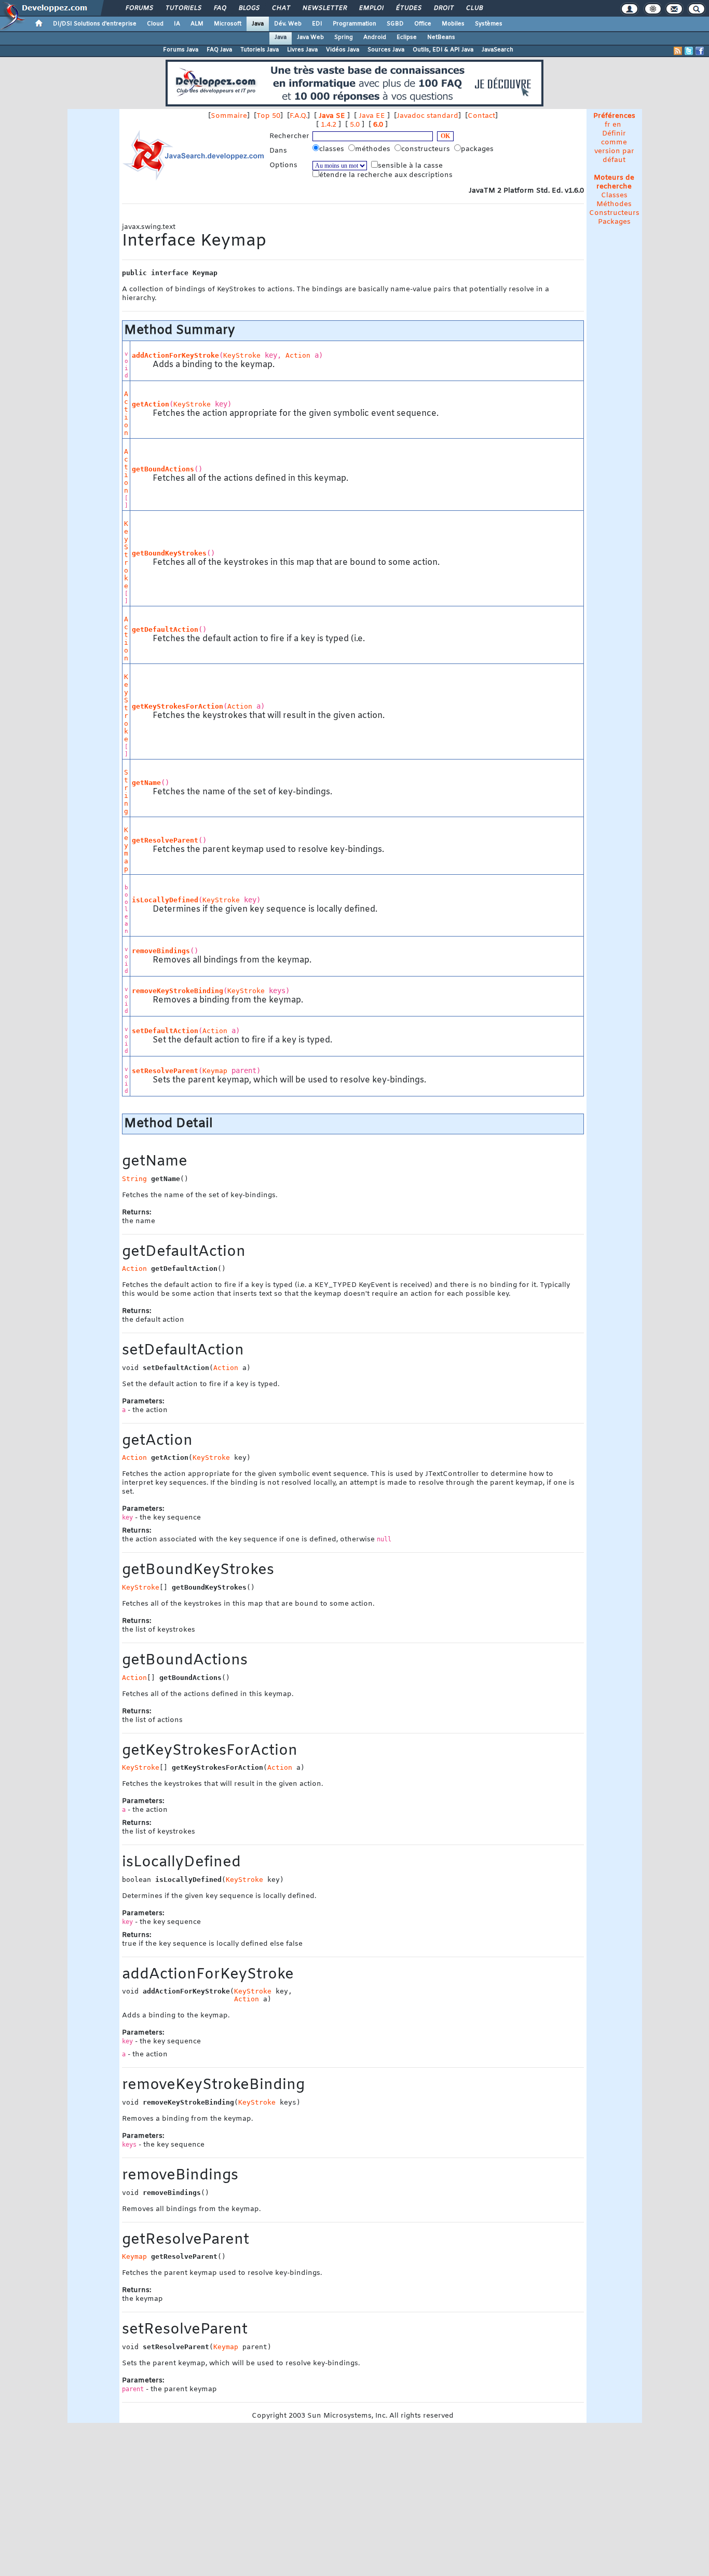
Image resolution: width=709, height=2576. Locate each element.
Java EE (372, 116)
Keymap (126, 849)
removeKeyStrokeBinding (178, 991)
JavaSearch (497, 50)
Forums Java (181, 50)
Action (298, 355)
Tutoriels (183, 8)
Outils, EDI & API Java (443, 50)
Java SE (332, 116)
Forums (139, 8)
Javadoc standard (427, 116)
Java (258, 24)
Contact (481, 116)
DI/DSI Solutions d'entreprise (95, 24)
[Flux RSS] (678, 51)
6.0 (378, 125)
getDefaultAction (165, 629)
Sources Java (386, 50)
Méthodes (614, 204)
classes (333, 149)
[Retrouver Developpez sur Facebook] (700, 51)
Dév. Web (288, 24)
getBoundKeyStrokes (169, 553)
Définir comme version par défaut (614, 147)
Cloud (155, 24)
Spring (344, 37)
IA (177, 24)
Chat (281, 8)
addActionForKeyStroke (175, 355)
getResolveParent (165, 840)
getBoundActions (163, 469)
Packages (614, 222)
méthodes (374, 149)
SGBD (395, 24)
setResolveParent (165, 1071)
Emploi (371, 8)
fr (608, 125)
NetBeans (441, 37)
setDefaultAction (165, 1031)
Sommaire (229, 116)
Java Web (310, 37)
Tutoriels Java (260, 50)
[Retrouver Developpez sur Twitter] (689, 51)
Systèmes (489, 24)
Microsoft (228, 24)
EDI (317, 24)
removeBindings (161, 951)
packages (478, 149)
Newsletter (324, 8)
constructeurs (427, 149)
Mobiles (453, 24)
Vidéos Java (343, 50)
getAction (151, 404)
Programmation (354, 24)
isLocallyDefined (165, 900)
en (617, 125)
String (126, 792)
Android (375, 37)
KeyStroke (242, 355)
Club (474, 8)
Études (408, 8)
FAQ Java (219, 50)
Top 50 (268, 116)
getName (146, 783)
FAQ (220, 8)
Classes (614, 195)
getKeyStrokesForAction (178, 706)
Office (423, 24)
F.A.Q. (298, 116)
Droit (443, 8)
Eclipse (407, 37)
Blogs (249, 8)
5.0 (355, 125)
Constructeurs (614, 213)
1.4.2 (329, 125)
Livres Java (302, 50)
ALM (197, 24)
